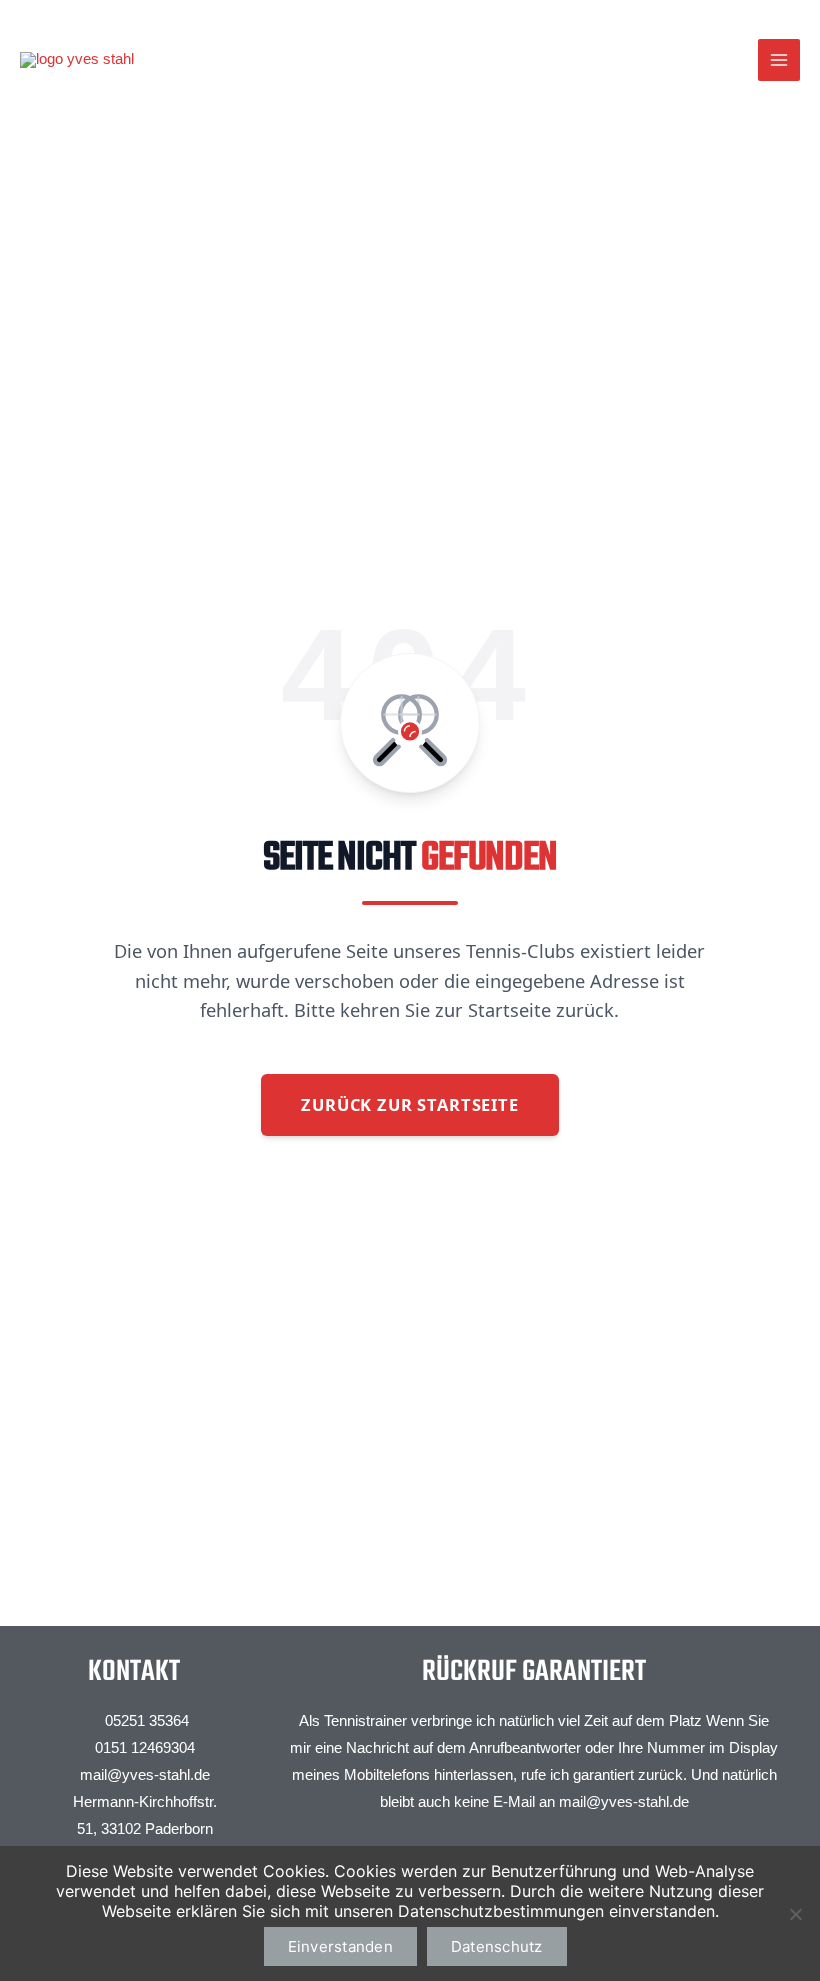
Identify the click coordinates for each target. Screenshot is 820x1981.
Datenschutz (497, 1946)
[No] (795, 1914)
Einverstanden (340, 1946)
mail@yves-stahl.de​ (624, 1802)
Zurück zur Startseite (409, 1104)
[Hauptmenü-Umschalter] (779, 60)
